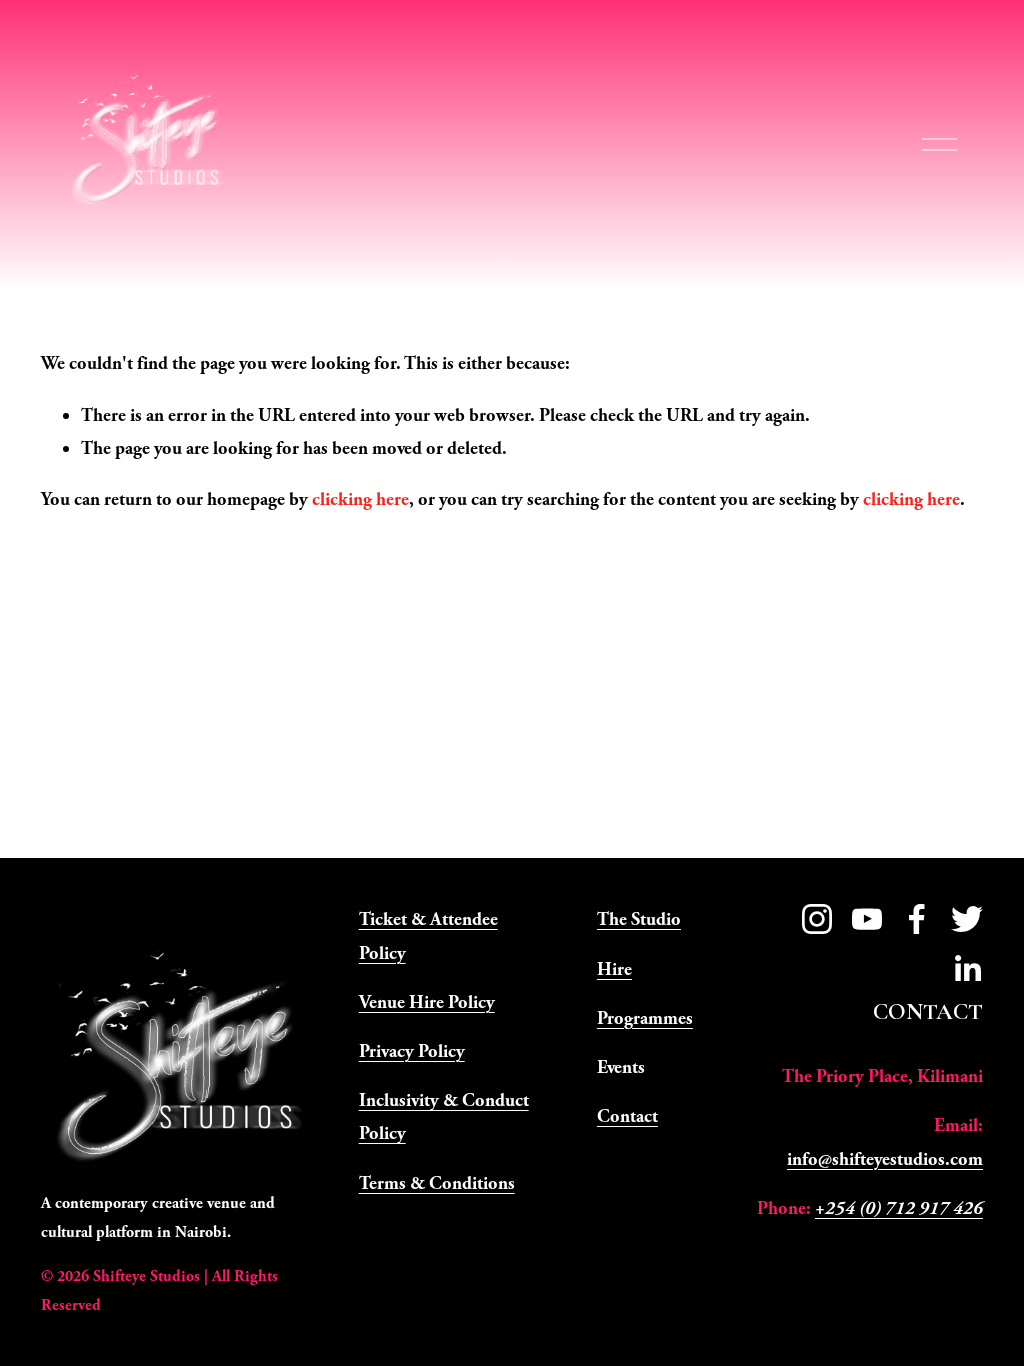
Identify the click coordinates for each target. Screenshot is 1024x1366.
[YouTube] (867, 919)
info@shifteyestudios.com (885, 1159)
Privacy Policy (412, 1051)
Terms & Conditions (437, 1183)
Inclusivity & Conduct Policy (444, 1117)
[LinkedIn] (967, 969)
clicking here (360, 499)
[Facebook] (917, 919)
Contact (627, 1116)
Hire (614, 969)
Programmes (645, 1018)
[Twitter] (967, 919)
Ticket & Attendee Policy (428, 936)
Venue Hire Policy (427, 1002)
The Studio (639, 919)
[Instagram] (817, 919)
